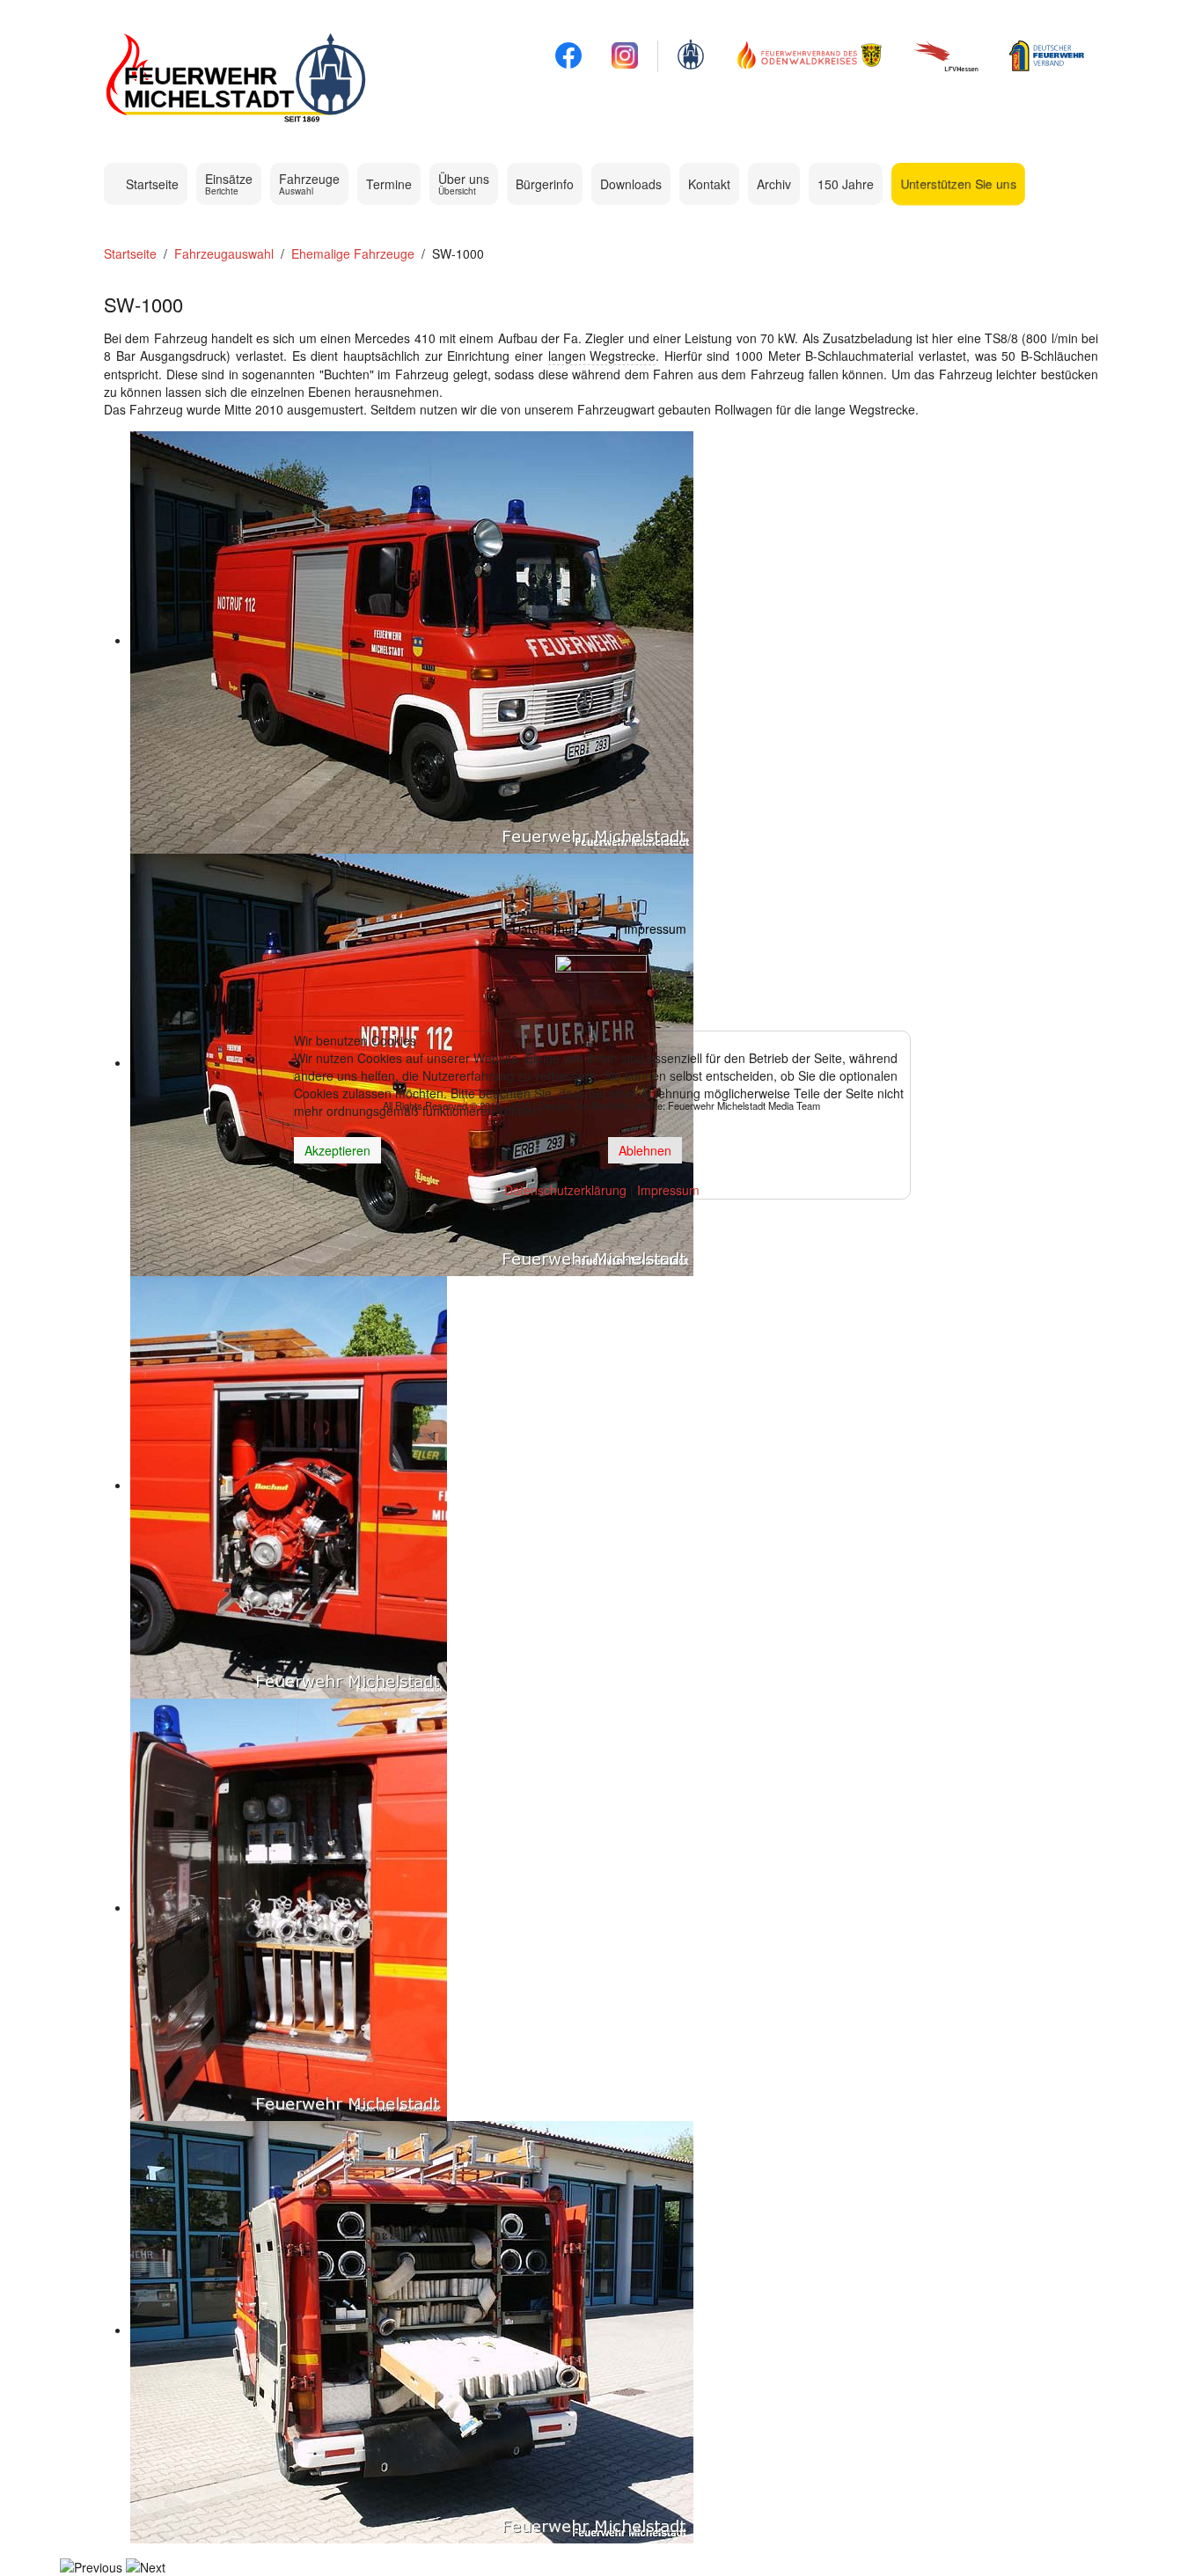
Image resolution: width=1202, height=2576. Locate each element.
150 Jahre (846, 184)
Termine (389, 184)
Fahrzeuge (309, 183)
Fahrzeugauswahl (224, 253)
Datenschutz (547, 928)
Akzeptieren (337, 1150)
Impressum (655, 928)
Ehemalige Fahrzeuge (353, 253)
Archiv (774, 184)
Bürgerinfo (545, 184)
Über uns (464, 183)
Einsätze (229, 183)
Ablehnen (645, 1150)
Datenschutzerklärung (565, 1190)
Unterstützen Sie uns (958, 184)
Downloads (631, 184)
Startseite (150, 184)
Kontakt (709, 184)
